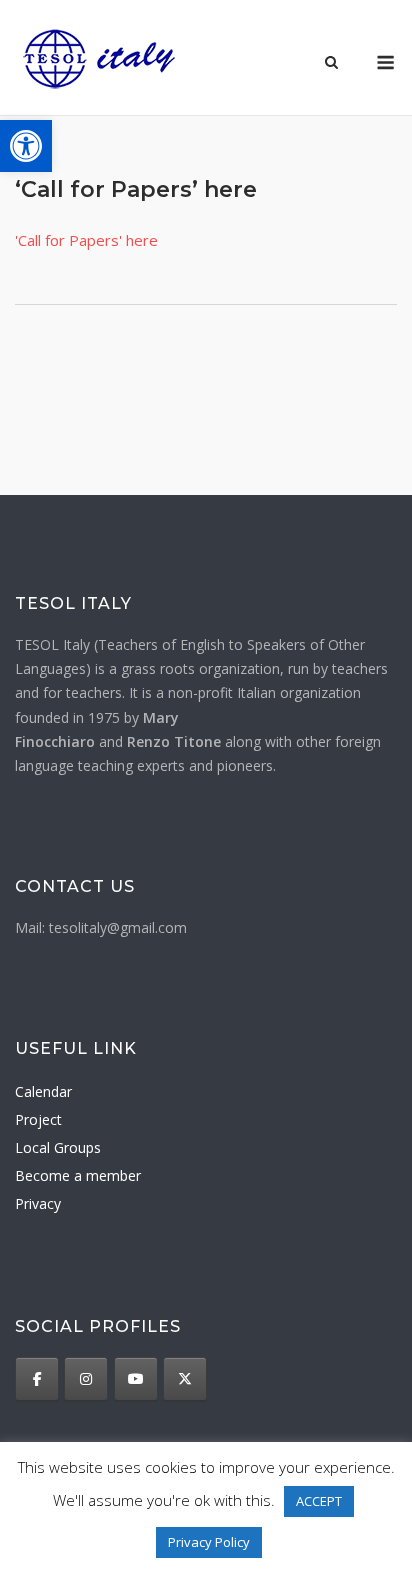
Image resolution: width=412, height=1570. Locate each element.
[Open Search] (331, 64)
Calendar (43, 1091)
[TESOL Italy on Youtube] (136, 1379)
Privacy (38, 1203)
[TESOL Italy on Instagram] (86, 1379)
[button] (26, 146)
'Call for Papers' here (86, 240)
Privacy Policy (209, 1542)
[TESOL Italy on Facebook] (37, 1379)
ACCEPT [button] (319, 1501)
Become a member (78, 1175)
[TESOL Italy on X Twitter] (185, 1379)
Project (38, 1119)
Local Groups (58, 1147)
